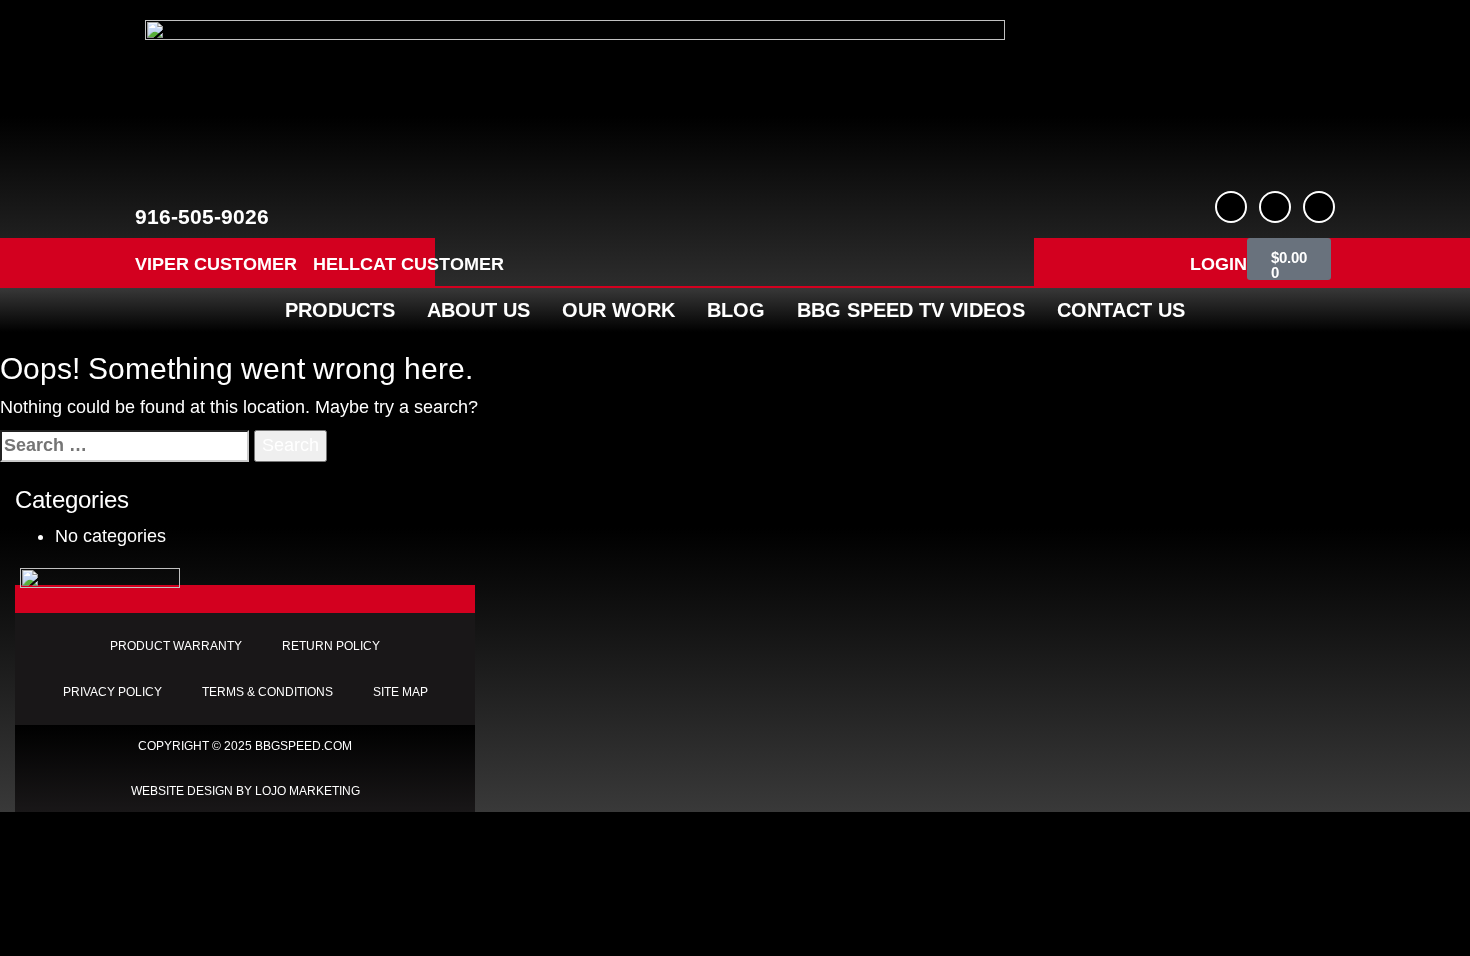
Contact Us (1121, 310)
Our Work (618, 310)
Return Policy (331, 646)
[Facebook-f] (1231, 207)
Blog (736, 310)
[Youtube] (1275, 207)
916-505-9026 (202, 216)
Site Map (400, 692)
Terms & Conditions (267, 692)
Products (340, 310)
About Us (478, 310)
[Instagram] (1319, 207)
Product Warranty (176, 646)
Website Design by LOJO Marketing (245, 791)
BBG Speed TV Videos (911, 310)
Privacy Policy (112, 692)
